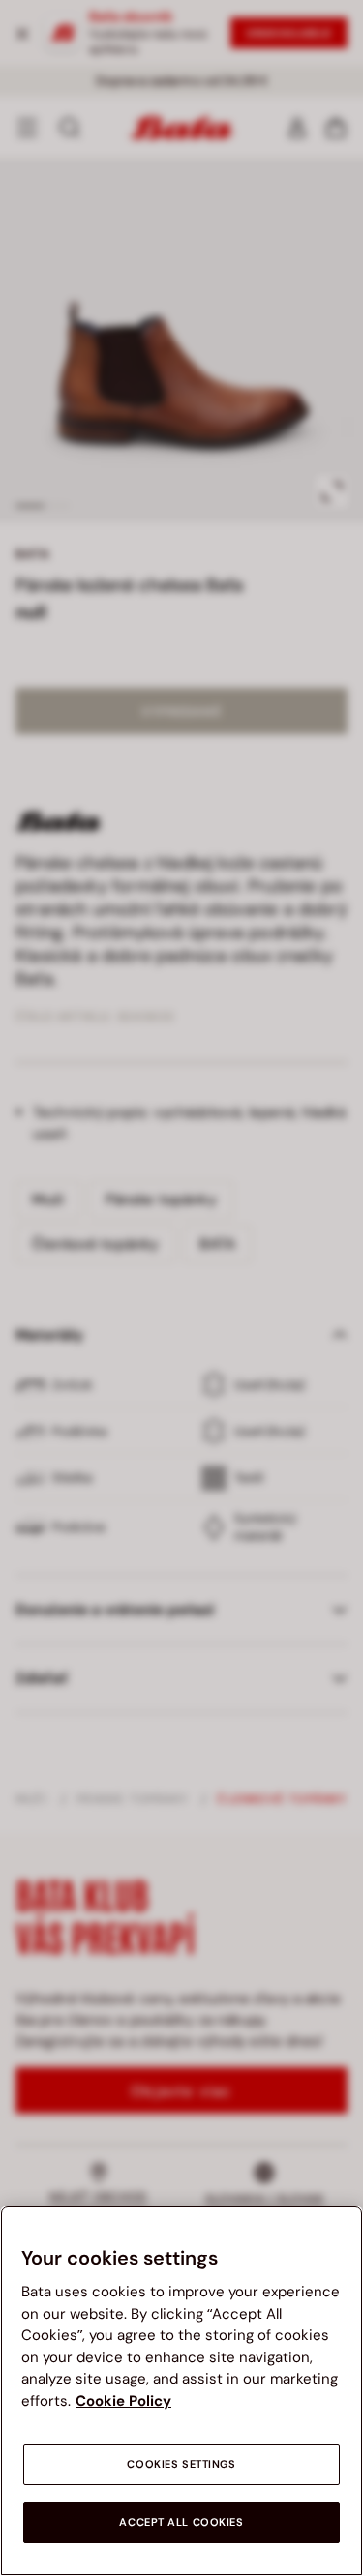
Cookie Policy (123, 2401)
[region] (181, 2391)
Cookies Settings (181, 2464)
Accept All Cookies (181, 2522)
